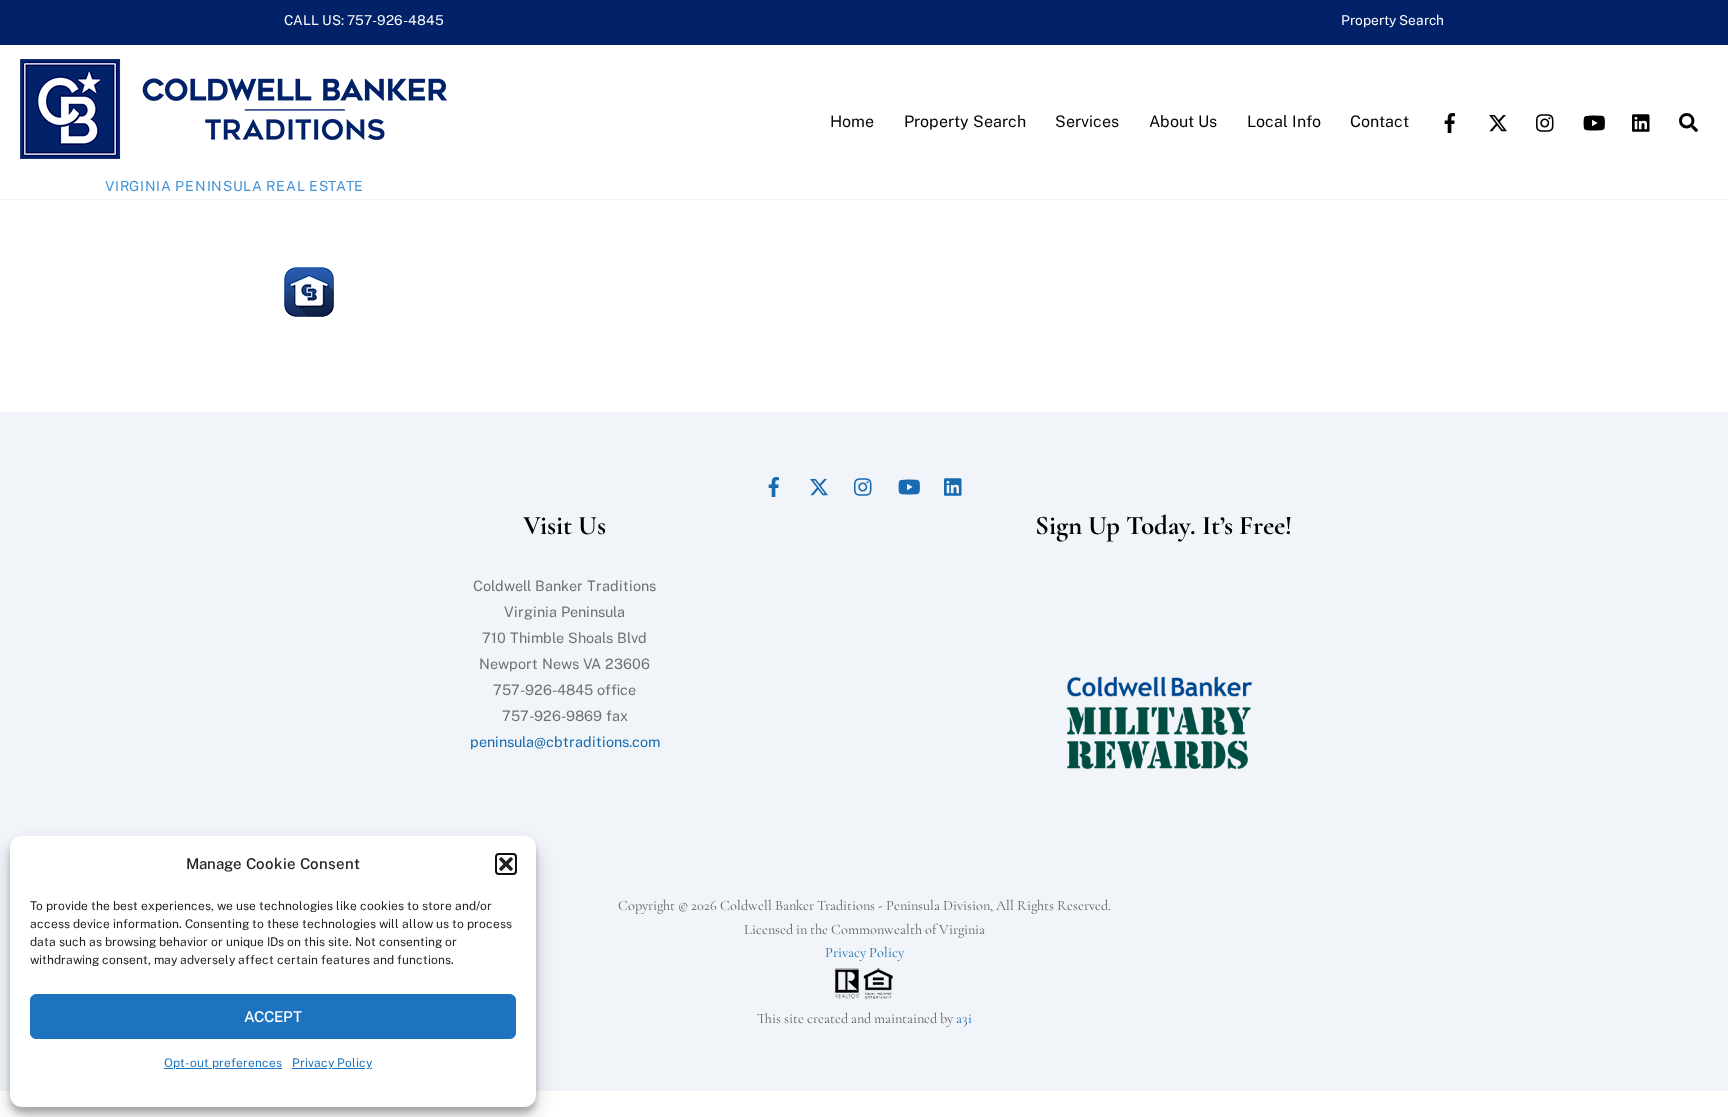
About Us (1183, 121)
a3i (964, 1018)
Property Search (1392, 20)
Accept (273, 1016)
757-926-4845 (395, 20)
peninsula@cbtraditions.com (565, 741)
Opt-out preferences (223, 1063)
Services (1087, 121)
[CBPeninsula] (233, 149)
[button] (506, 864)
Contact (1379, 121)
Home (852, 121)
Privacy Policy (332, 1063)
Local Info (1284, 121)
